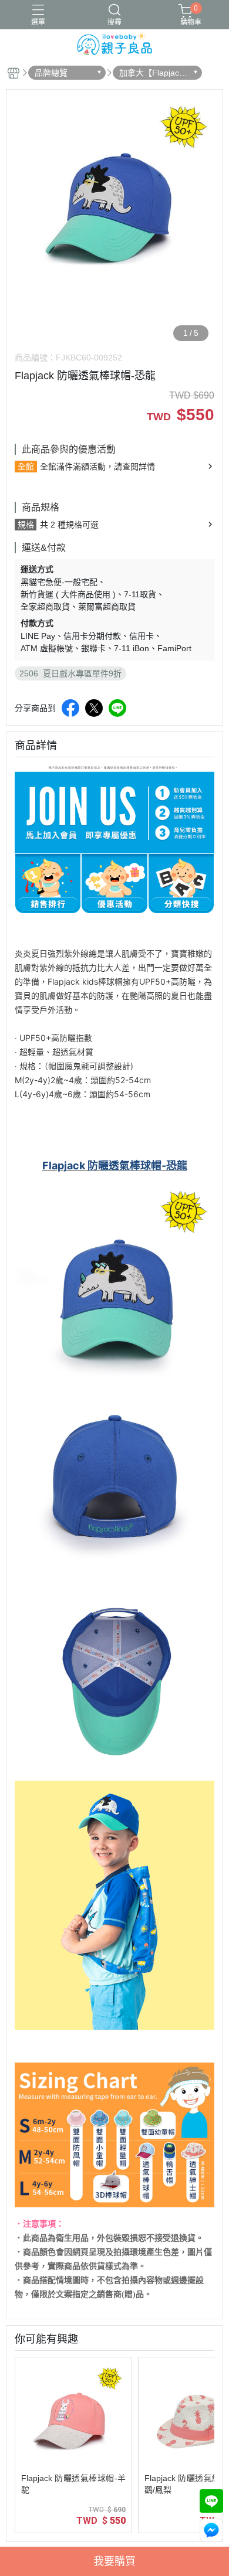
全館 (26, 467)
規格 (26, 525)
